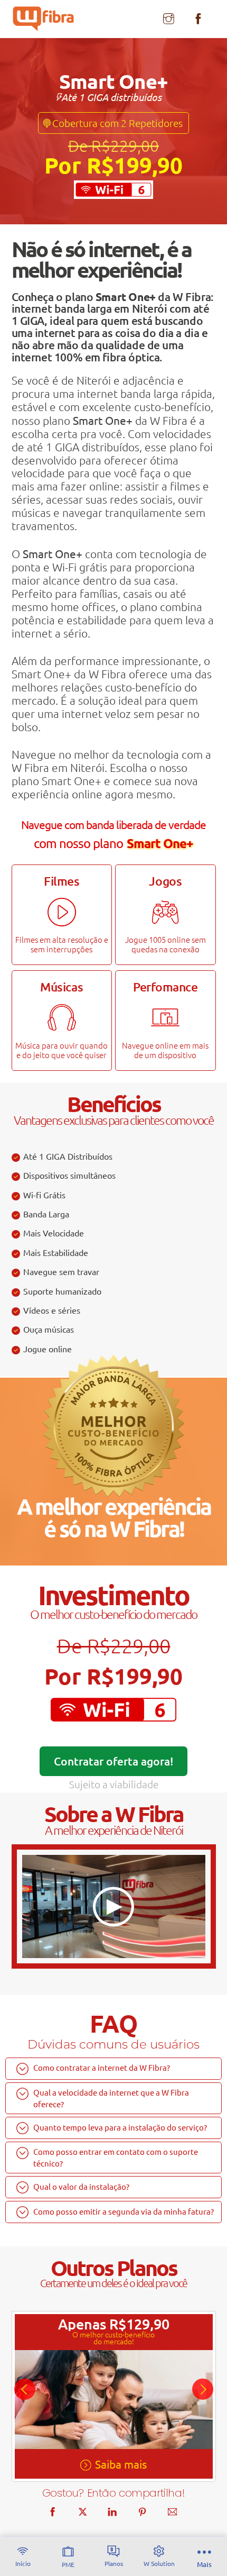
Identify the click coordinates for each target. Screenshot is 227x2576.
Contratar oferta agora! (113, 1761)
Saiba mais (121, 2464)
